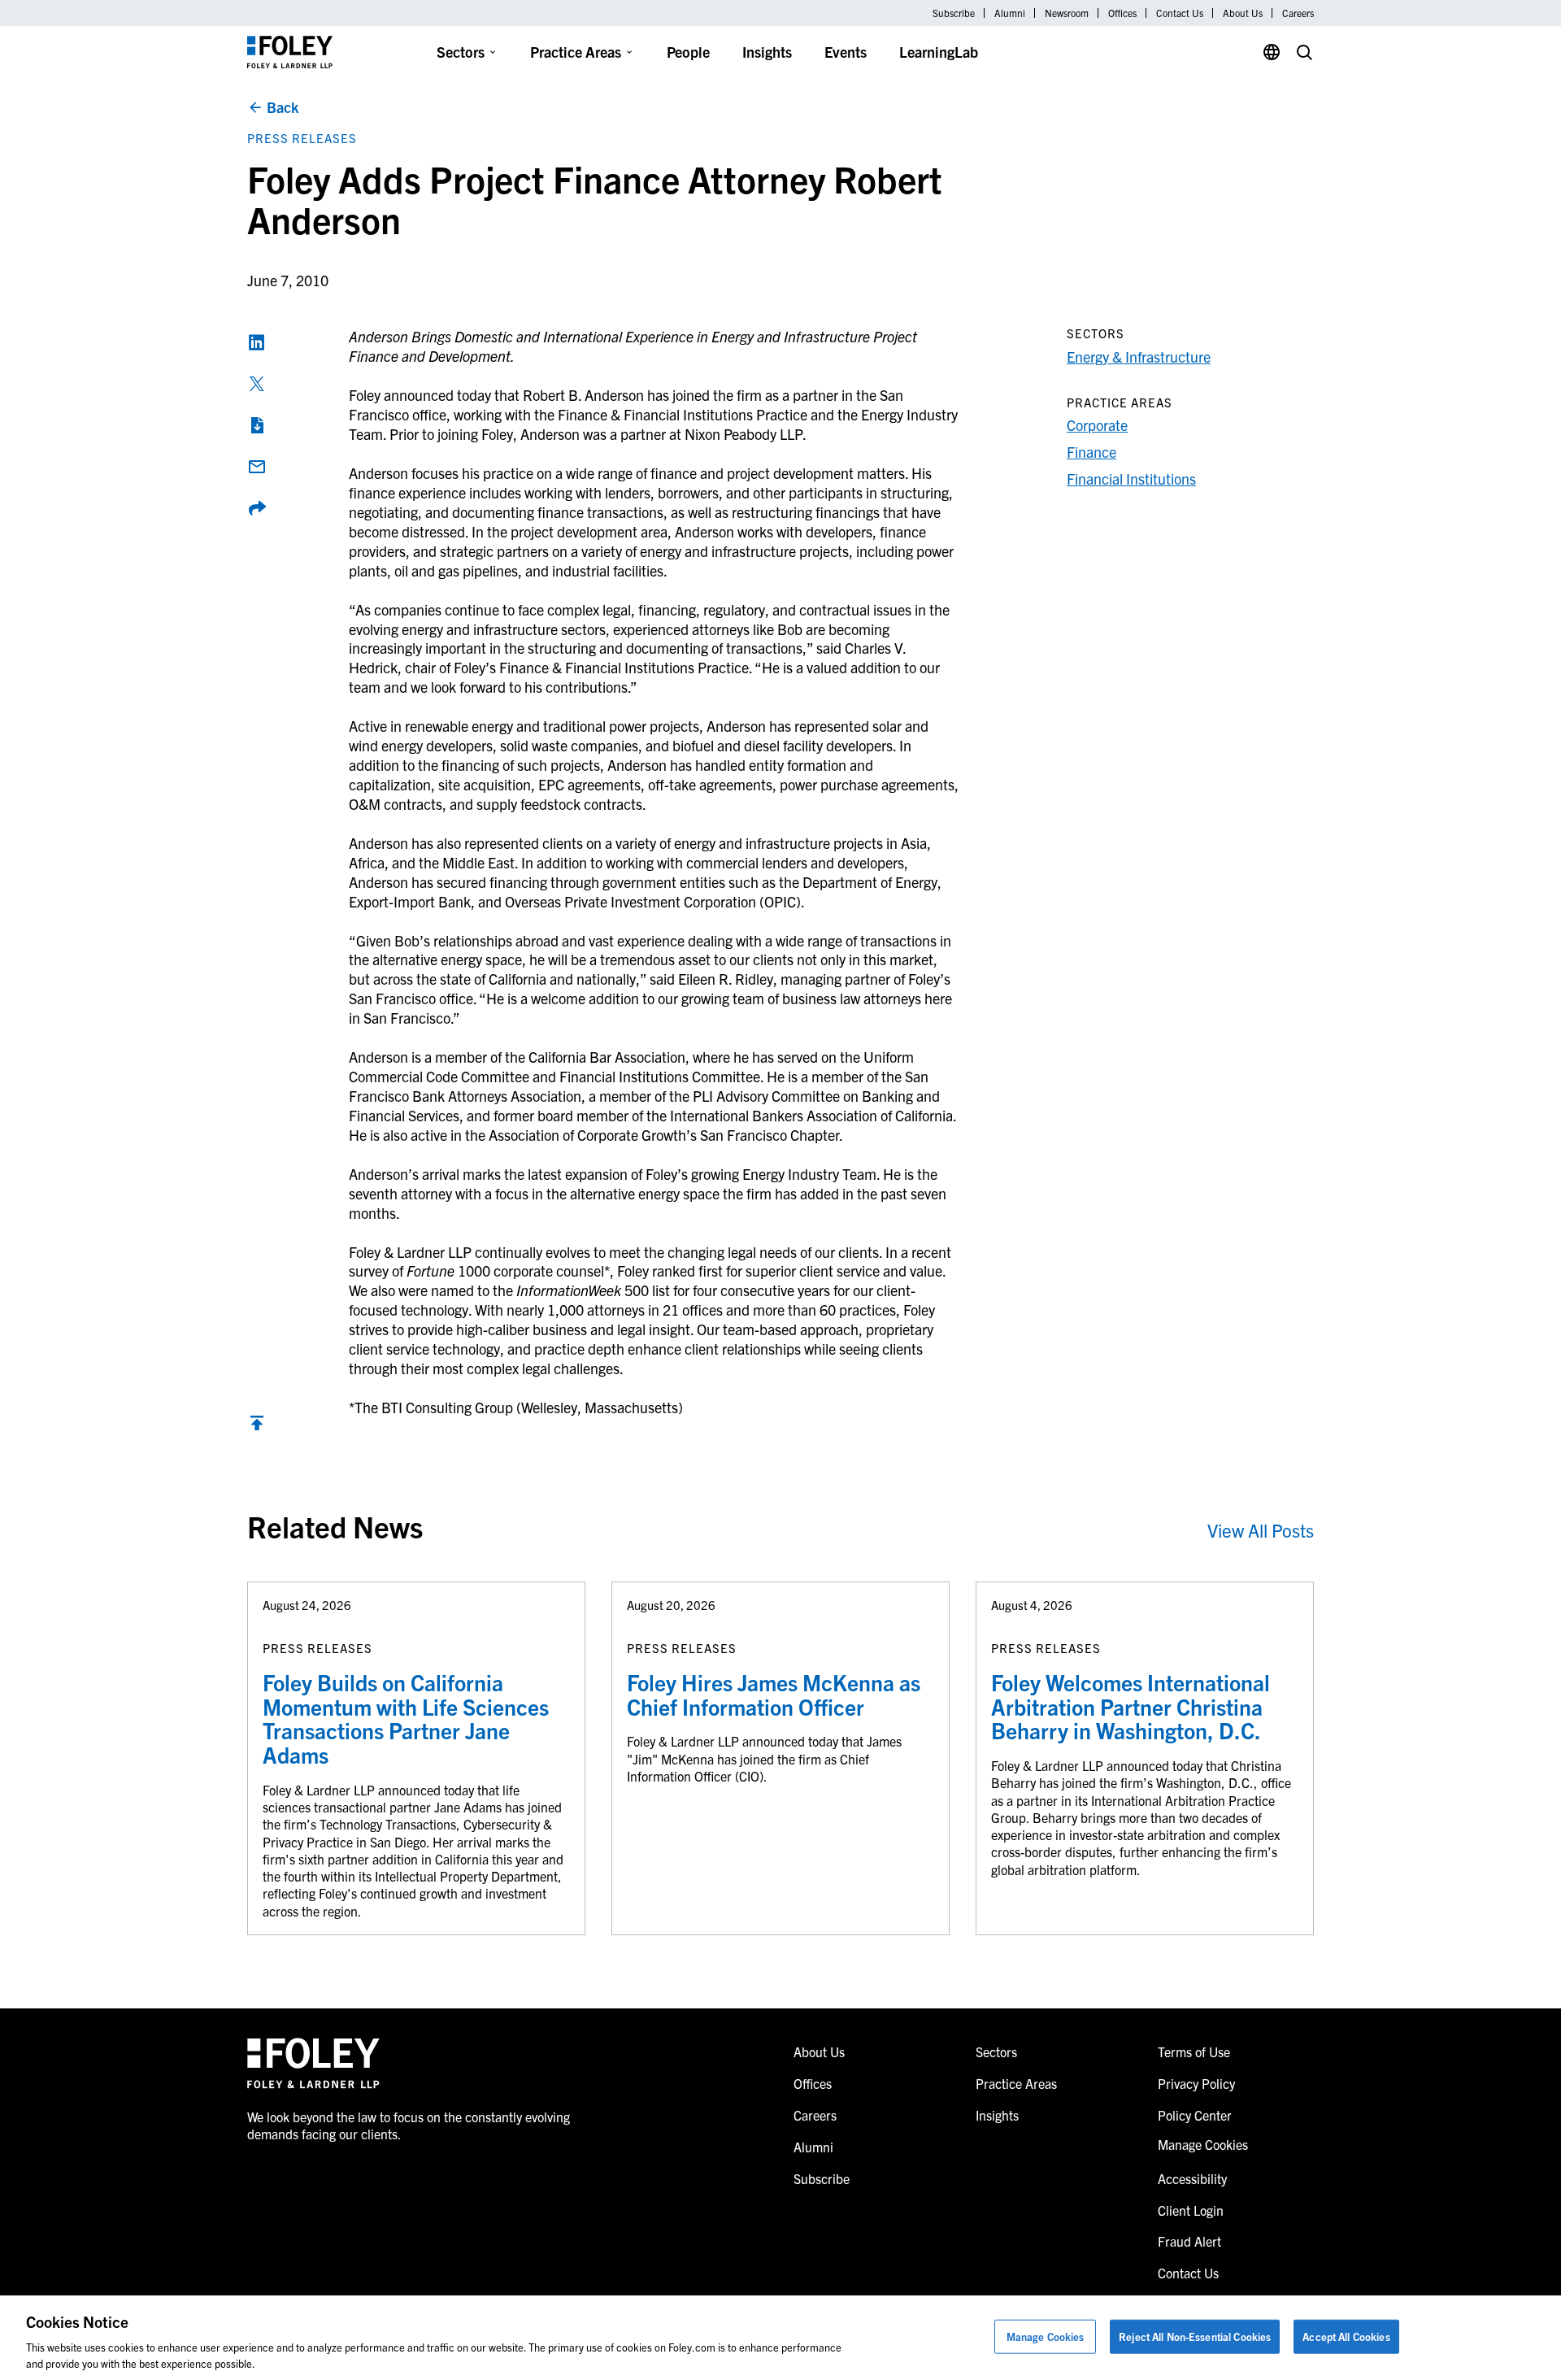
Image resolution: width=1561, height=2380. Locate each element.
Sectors (461, 52)
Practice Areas (576, 52)
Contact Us (1180, 13)
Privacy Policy (1196, 2083)
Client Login (1191, 2210)
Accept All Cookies (1346, 2336)
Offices (1122, 13)
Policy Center (1195, 2115)
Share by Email (257, 467)
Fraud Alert (1189, 2241)
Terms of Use (1194, 2051)
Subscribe (954, 13)
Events (846, 52)
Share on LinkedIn (257, 342)
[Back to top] (257, 1427)
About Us (1243, 13)
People (688, 52)
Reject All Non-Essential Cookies (1195, 2336)
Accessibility (1192, 2178)
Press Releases (302, 138)
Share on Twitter (257, 384)
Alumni (1010, 13)
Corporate (1097, 425)
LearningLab (939, 52)
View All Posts (1261, 1530)
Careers (1298, 13)
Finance (1091, 452)
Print (257, 425)
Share (257, 508)
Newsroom (1067, 13)
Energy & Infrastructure (1139, 357)
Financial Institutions (1131, 479)
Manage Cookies (1046, 2336)
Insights (767, 52)
